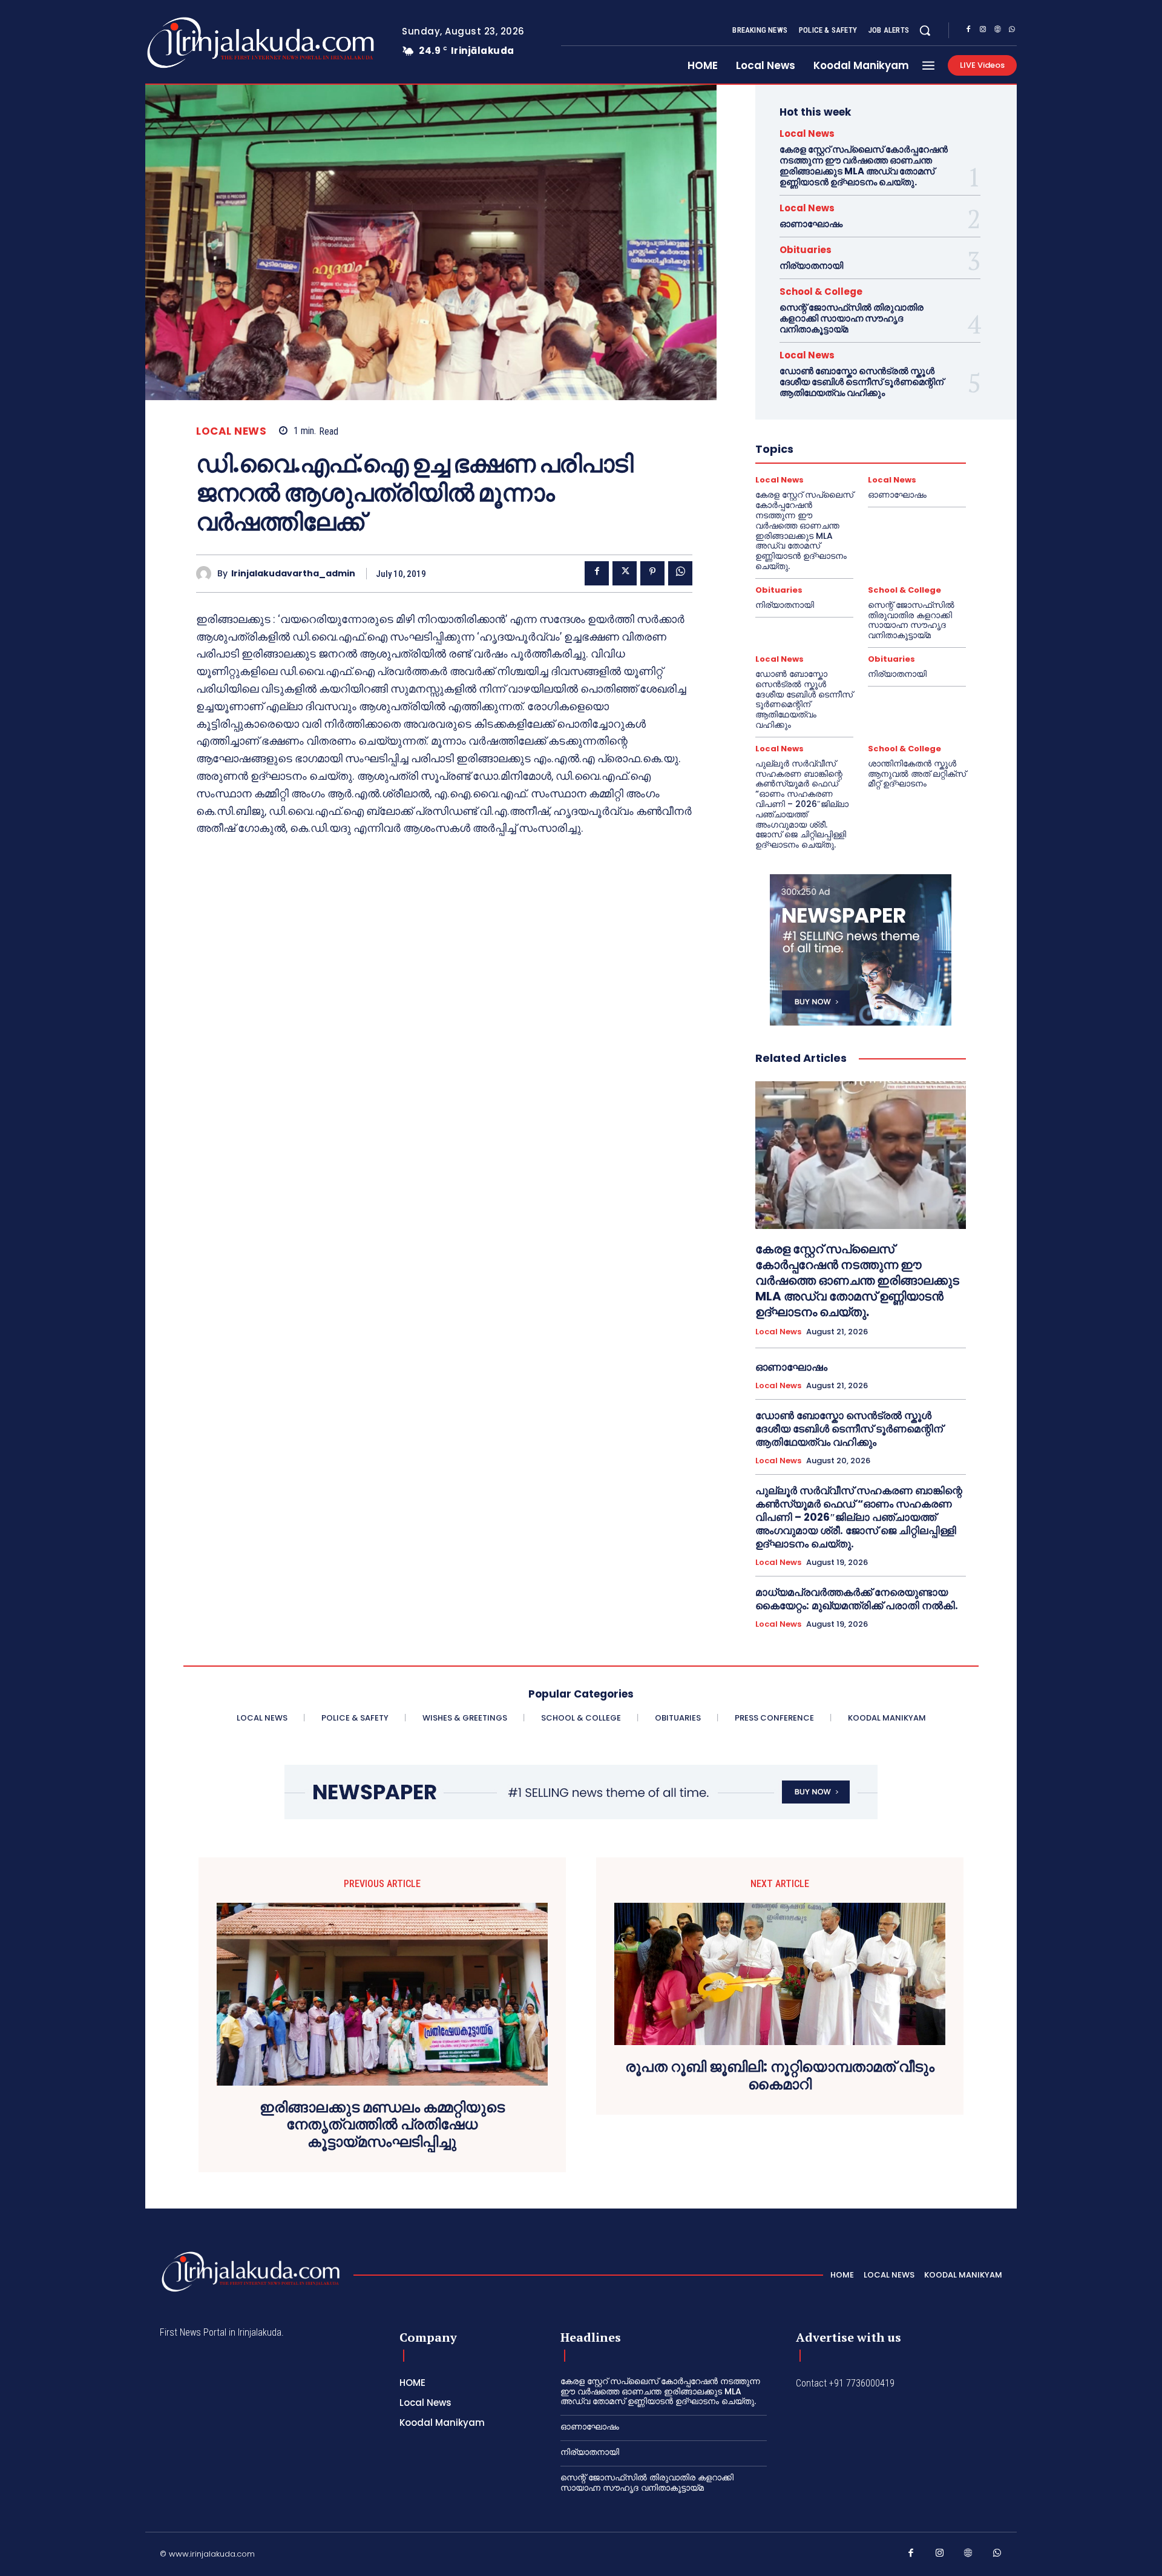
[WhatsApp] (1012, 31)
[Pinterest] (652, 573)
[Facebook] (968, 31)
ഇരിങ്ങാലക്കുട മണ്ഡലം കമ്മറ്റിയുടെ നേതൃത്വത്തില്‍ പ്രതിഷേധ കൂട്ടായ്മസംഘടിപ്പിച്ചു (382, 2125)
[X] (625, 573)
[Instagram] (983, 31)
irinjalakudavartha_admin (293, 574)
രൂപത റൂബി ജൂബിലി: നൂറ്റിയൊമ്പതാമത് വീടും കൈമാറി (780, 2076)
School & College (821, 292)
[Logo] (213, 43)
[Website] (997, 31)
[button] (925, 30)
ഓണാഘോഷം (811, 224)
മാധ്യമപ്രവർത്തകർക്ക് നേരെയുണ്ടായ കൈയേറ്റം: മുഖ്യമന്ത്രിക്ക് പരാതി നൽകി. (857, 1599)
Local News (231, 431)
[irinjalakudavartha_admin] (207, 574)
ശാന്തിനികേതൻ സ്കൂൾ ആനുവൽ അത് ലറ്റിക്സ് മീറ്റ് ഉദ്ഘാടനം (917, 774)
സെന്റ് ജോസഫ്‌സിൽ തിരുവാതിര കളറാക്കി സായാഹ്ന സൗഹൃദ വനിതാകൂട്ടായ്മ (852, 318)
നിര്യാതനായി (811, 265)
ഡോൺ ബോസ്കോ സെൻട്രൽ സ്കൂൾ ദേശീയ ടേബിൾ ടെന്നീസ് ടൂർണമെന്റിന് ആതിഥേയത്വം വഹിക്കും (862, 382)
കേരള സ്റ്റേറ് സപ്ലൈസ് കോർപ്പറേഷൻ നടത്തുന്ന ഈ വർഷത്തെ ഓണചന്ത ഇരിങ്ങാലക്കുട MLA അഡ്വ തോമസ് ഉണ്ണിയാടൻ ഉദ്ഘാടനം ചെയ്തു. (864, 166)
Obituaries (806, 250)
